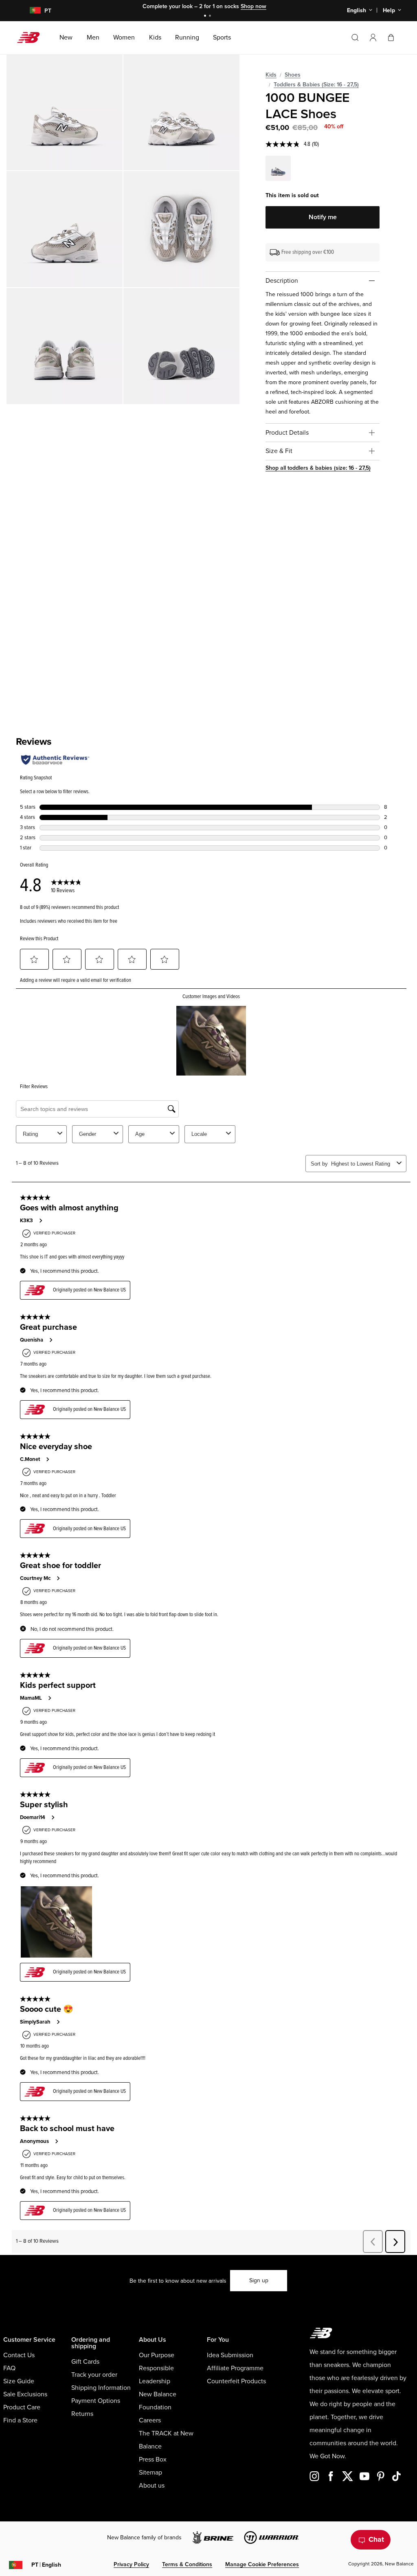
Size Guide (19, 2381)
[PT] (30, 11)
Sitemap (150, 2473)
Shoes (293, 75)
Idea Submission (230, 2355)
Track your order (94, 2375)
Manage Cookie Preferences (262, 2564)
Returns (82, 2414)
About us (152, 2486)
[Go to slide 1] (206, 16)
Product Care (22, 2407)
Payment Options (96, 2401)
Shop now (253, 6)
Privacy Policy (131, 2564)
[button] (373, 37)
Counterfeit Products (236, 2381)
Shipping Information (101, 2388)
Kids (271, 75)
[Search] (355, 37)
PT (46, 2565)
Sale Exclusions (25, 2394)
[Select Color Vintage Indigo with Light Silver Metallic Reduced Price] (278, 169)
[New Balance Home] (32, 37)
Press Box (153, 2459)
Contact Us (19, 2355)
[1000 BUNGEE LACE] (65, 112)
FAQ (9, 2368)
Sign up (259, 2280)
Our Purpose (157, 2355)
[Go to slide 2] (211, 16)
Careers (150, 2420)
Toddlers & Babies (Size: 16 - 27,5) (316, 85)
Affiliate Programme (235, 2368)
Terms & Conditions (187, 2564)
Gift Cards (85, 2362)
